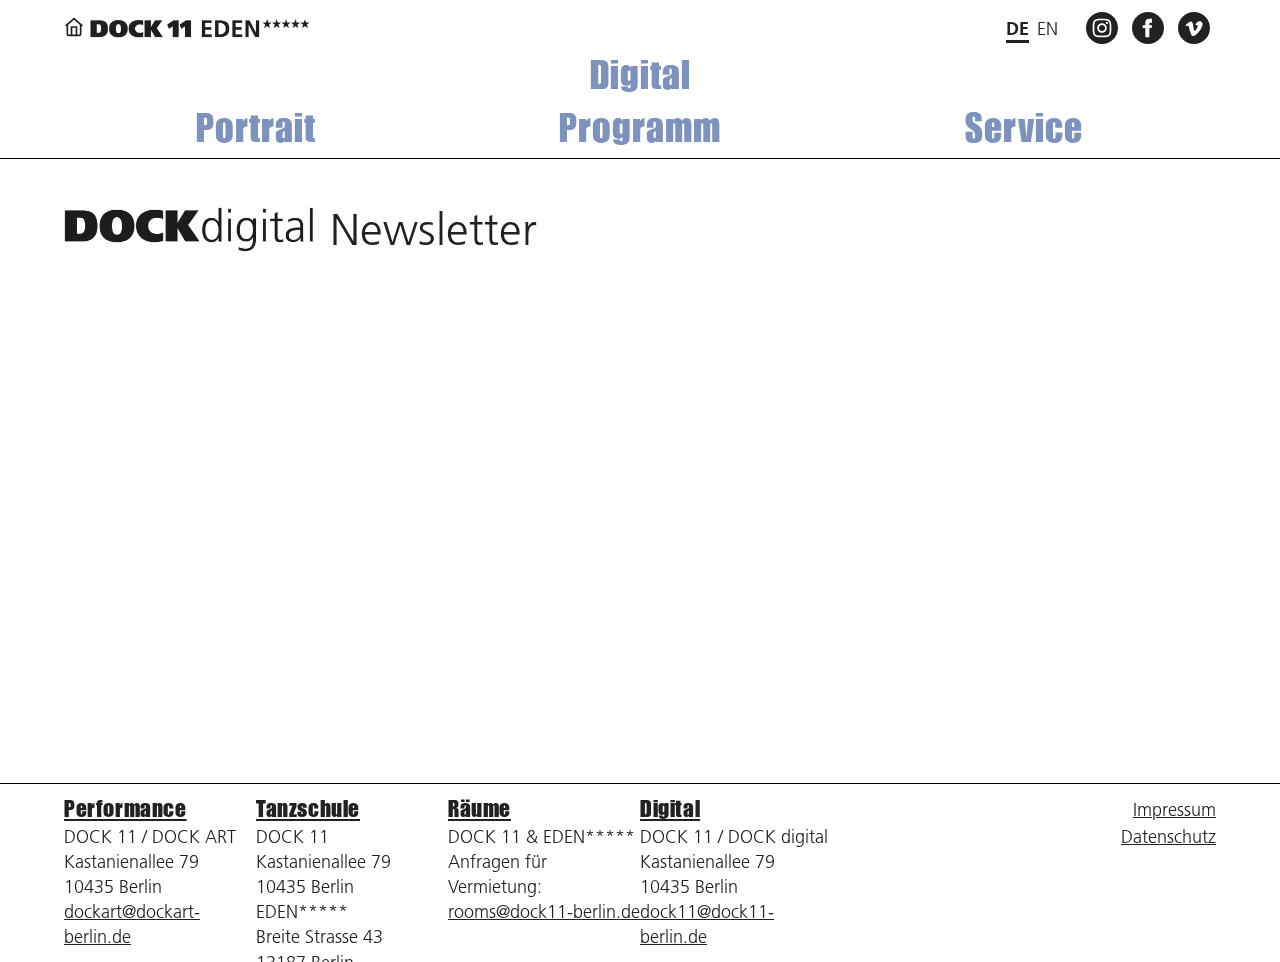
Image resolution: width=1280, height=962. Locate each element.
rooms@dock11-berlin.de (544, 911)
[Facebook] (1151, 26)
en (1047, 28)
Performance (125, 808)
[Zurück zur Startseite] (187, 28)
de (1017, 28)
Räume (479, 808)
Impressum (1174, 809)
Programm (640, 127)
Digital (640, 74)
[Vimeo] (1197, 26)
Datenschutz (1168, 836)
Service (1024, 127)
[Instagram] (1105, 26)
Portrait (256, 127)
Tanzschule (308, 808)
